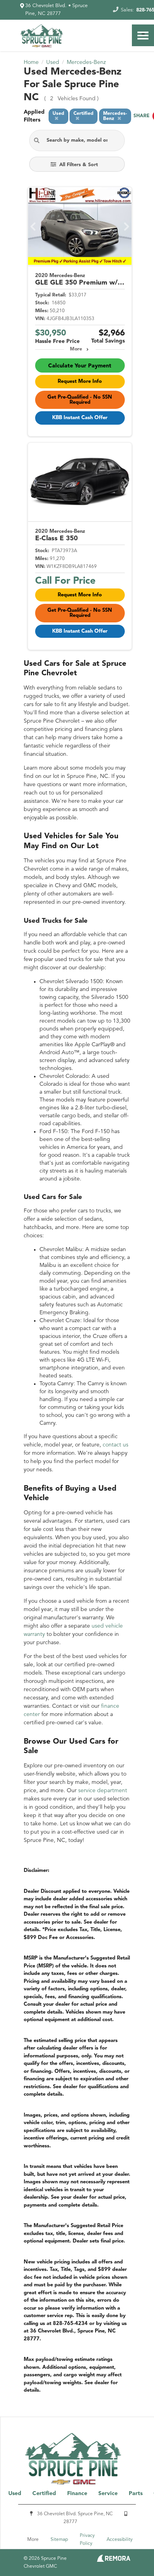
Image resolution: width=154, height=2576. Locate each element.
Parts (136, 2494)
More (76, 349)
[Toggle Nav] (143, 35)
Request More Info (80, 381)
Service (108, 2494)
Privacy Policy (87, 2540)
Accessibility (120, 2540)
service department (103, 1791)
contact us (115, 1445)
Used (15, 2494)
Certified (44, 2494)
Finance (77, 2494)
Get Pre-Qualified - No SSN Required (80, 400)
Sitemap (59, 2540)
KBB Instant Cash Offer (80, 418)
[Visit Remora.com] (114, 2560)
